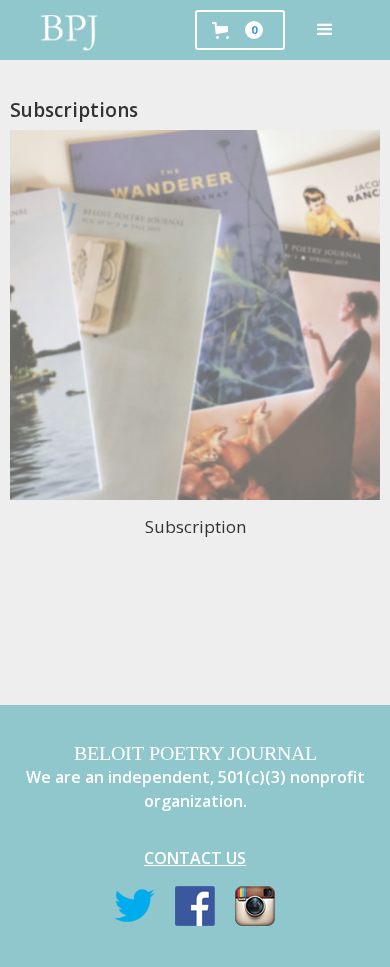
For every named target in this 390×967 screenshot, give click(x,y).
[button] (325, 30)
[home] (70, 30)
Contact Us (195, 858)
